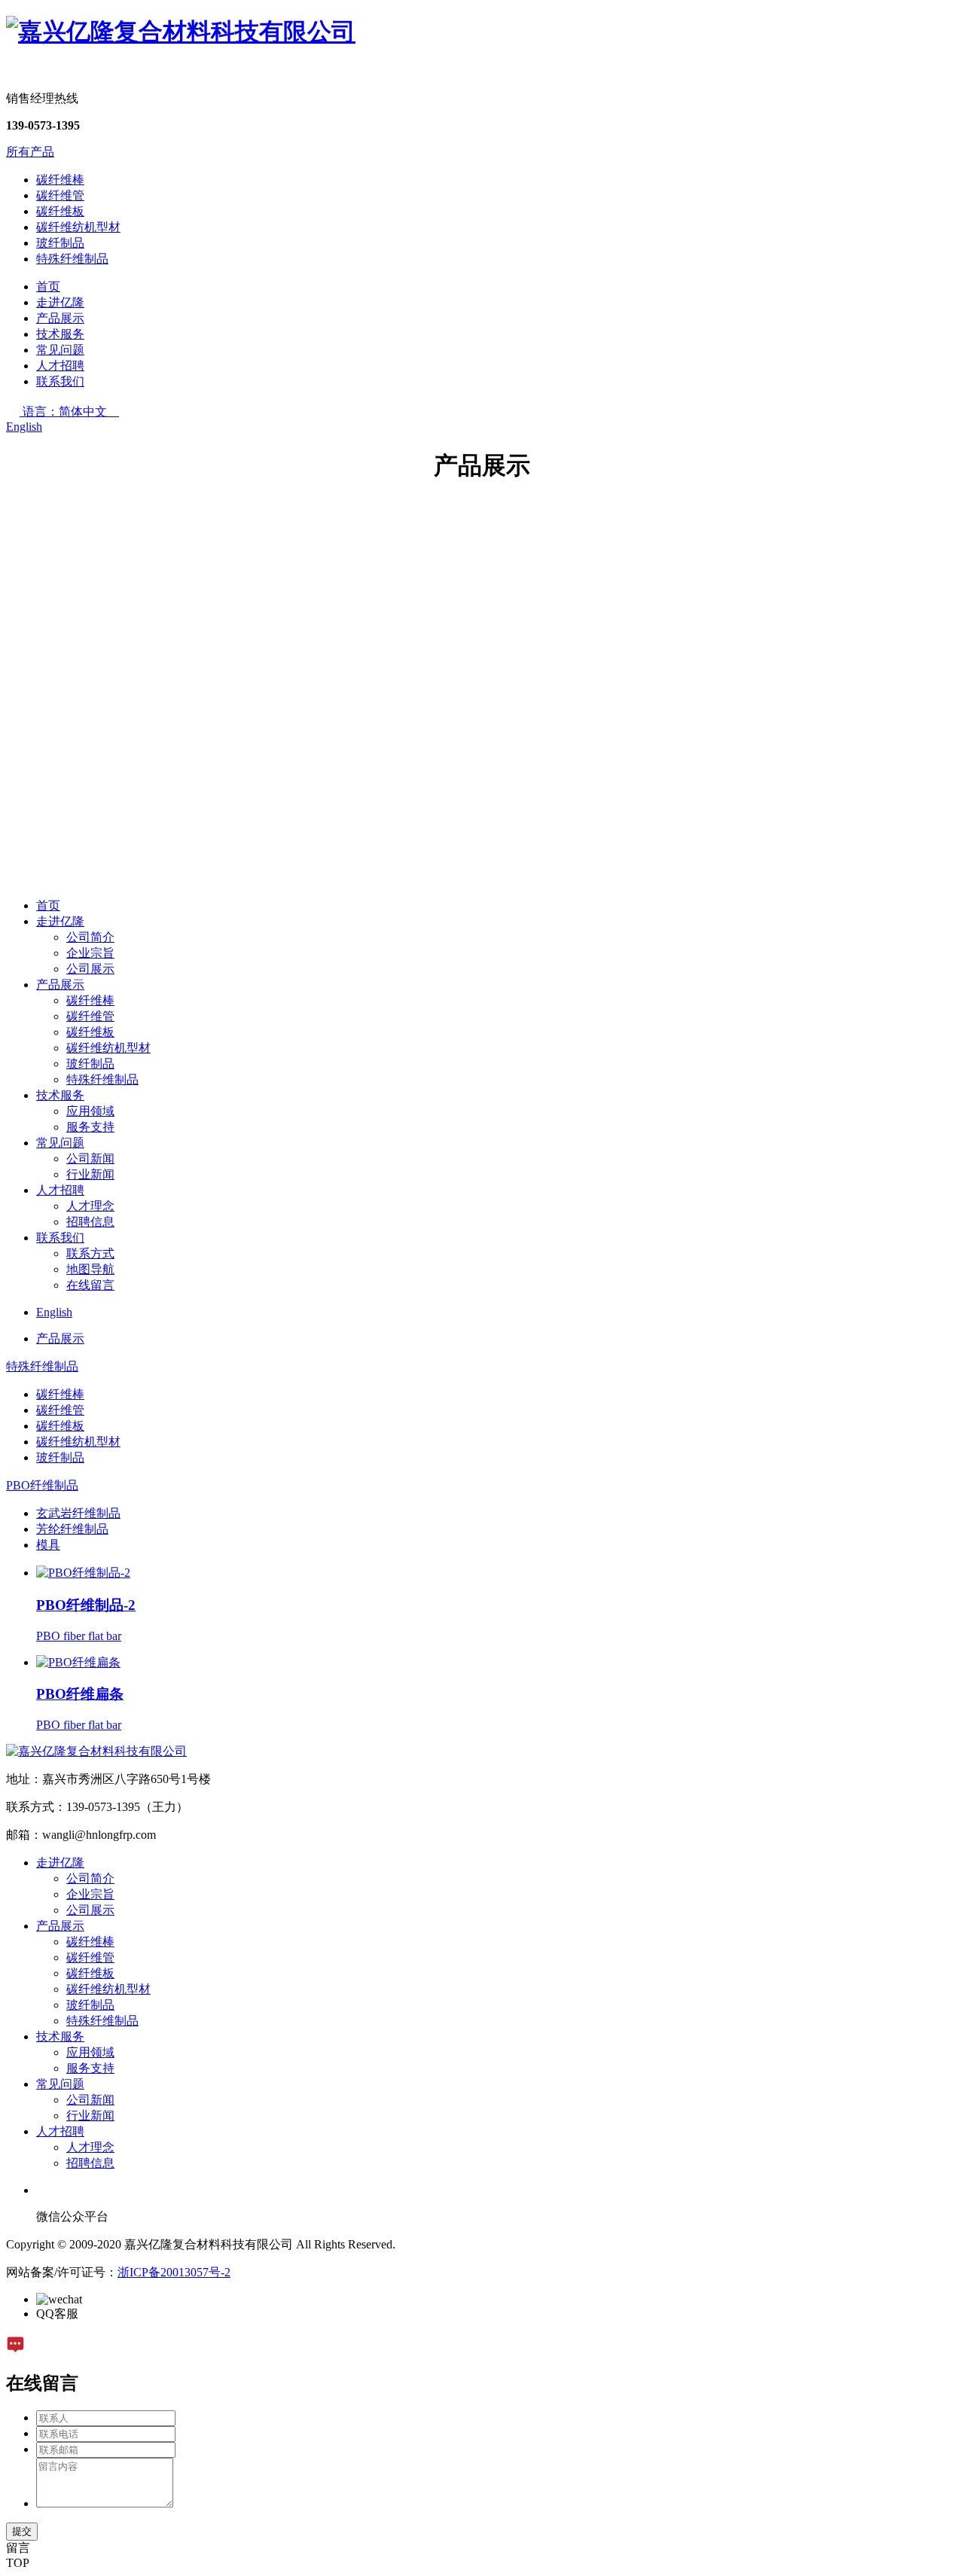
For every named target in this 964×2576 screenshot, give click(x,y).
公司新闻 (90, 1158)
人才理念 (90, 1206)
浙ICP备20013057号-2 (174, 2272)
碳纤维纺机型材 (78, 227)
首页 (48, 287)
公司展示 (90, 969)
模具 (48, 1545)
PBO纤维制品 (42, 1485)
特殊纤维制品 (72, 259)
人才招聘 (60, 366)
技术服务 (60, 334)
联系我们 (60, 381)
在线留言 (90, 1285)
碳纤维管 (60, 195)
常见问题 (60, 350)
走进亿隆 (60, 302)
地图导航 (90, 1269)
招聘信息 (90, 1222)
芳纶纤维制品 (72, 1529)
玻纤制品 (60, 243)
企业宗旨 (90, 953)
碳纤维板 (60, 211)
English (24, 427)
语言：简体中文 (71, 412)
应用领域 (90, 1111)
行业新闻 (90, 1174)
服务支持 (90, 1127)
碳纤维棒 (60, 180)
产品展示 (60, 318)
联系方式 (90, 1253)
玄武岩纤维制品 (78, 1513)
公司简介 (90, 937)
